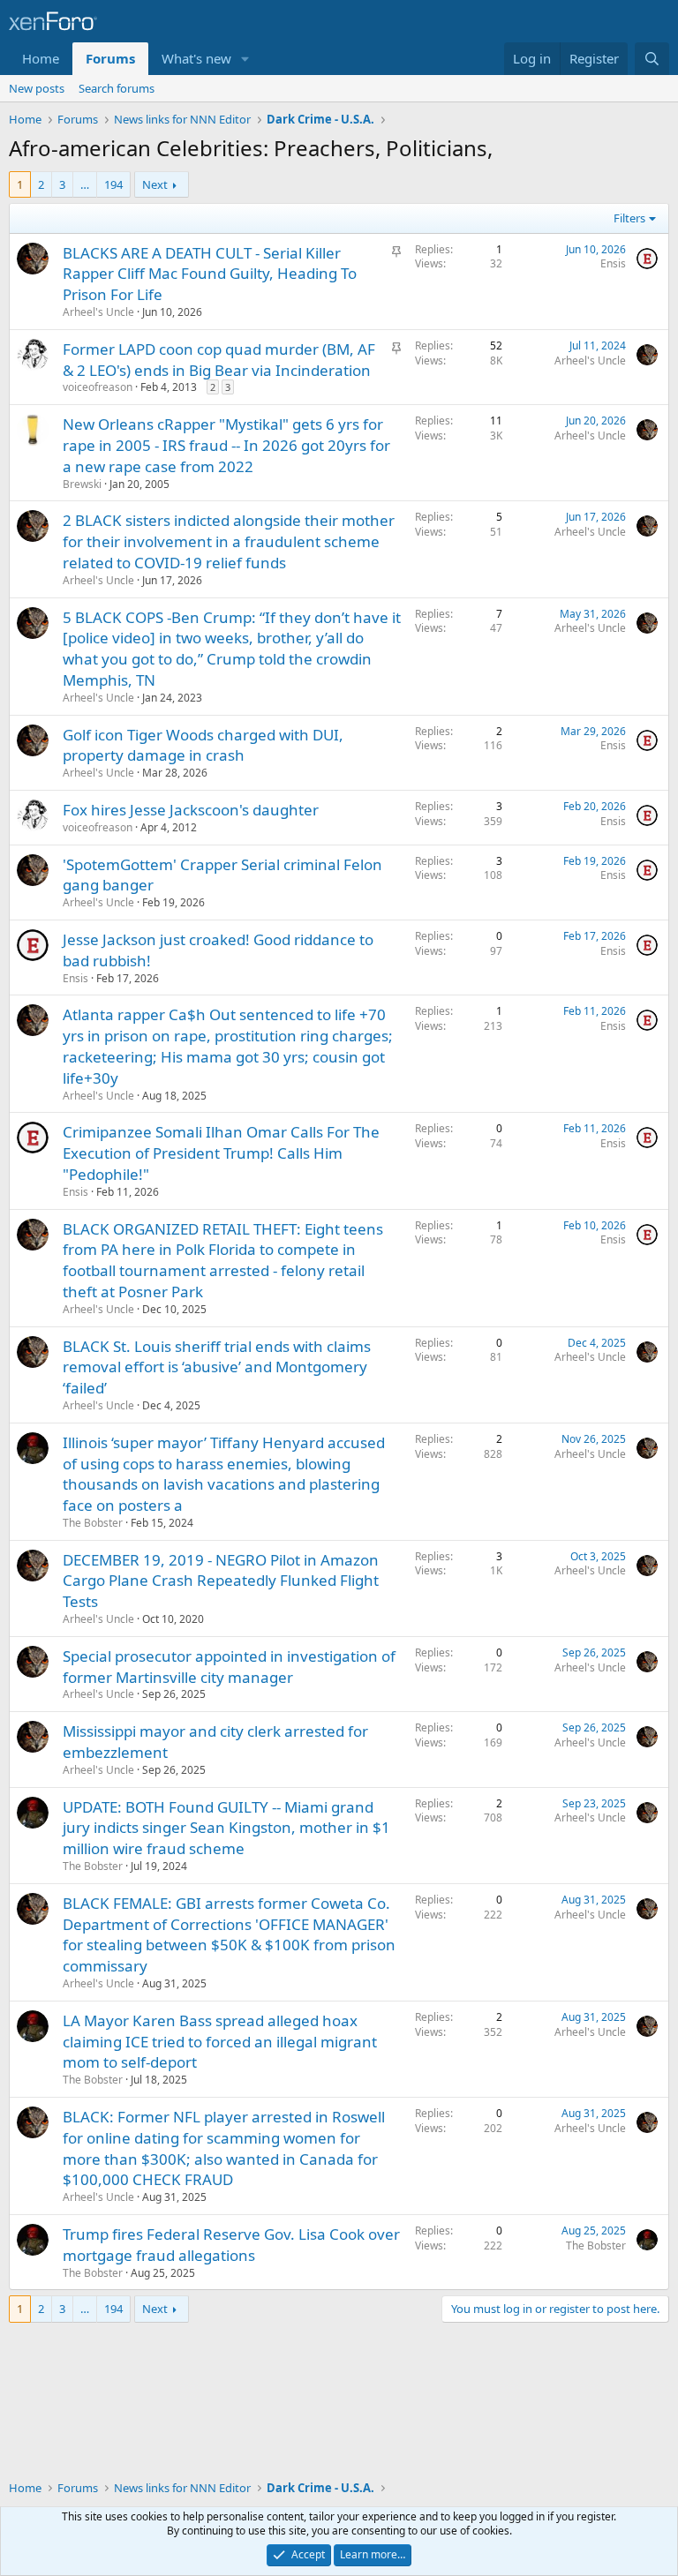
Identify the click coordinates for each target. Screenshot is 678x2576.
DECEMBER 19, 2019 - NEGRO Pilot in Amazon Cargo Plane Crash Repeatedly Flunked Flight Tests (221, 1581)
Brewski (82, 484)
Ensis (613, 263)
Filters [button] (629, 218)
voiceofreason (98, 387)
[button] (245, 59)
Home (41, 58)
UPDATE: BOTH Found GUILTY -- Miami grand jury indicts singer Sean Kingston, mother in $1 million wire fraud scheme (226, 1828)
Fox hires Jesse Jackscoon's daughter (191, 810)
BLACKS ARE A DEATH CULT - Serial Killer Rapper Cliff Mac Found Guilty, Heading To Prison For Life (210, 274)
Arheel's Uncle (98, 312)
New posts (37, 88)
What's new (196, 58)
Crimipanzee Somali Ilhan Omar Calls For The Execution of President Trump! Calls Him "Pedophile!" (221, 1153)
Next (155, 184)
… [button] (85, 184)
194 (113, 184)
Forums (110, 58)
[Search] (652, 59)
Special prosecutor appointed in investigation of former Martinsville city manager (229, 1667)
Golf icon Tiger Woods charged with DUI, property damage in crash (203, 745)
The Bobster (93, 1523)
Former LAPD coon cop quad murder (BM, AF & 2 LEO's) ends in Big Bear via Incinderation (219, 360)
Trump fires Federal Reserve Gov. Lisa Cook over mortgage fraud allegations (231, 2245)
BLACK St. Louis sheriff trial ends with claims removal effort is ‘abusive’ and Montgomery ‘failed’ (217, 1367)
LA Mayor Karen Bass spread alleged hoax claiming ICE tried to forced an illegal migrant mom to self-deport (220, 2042)
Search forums (117, 88)
